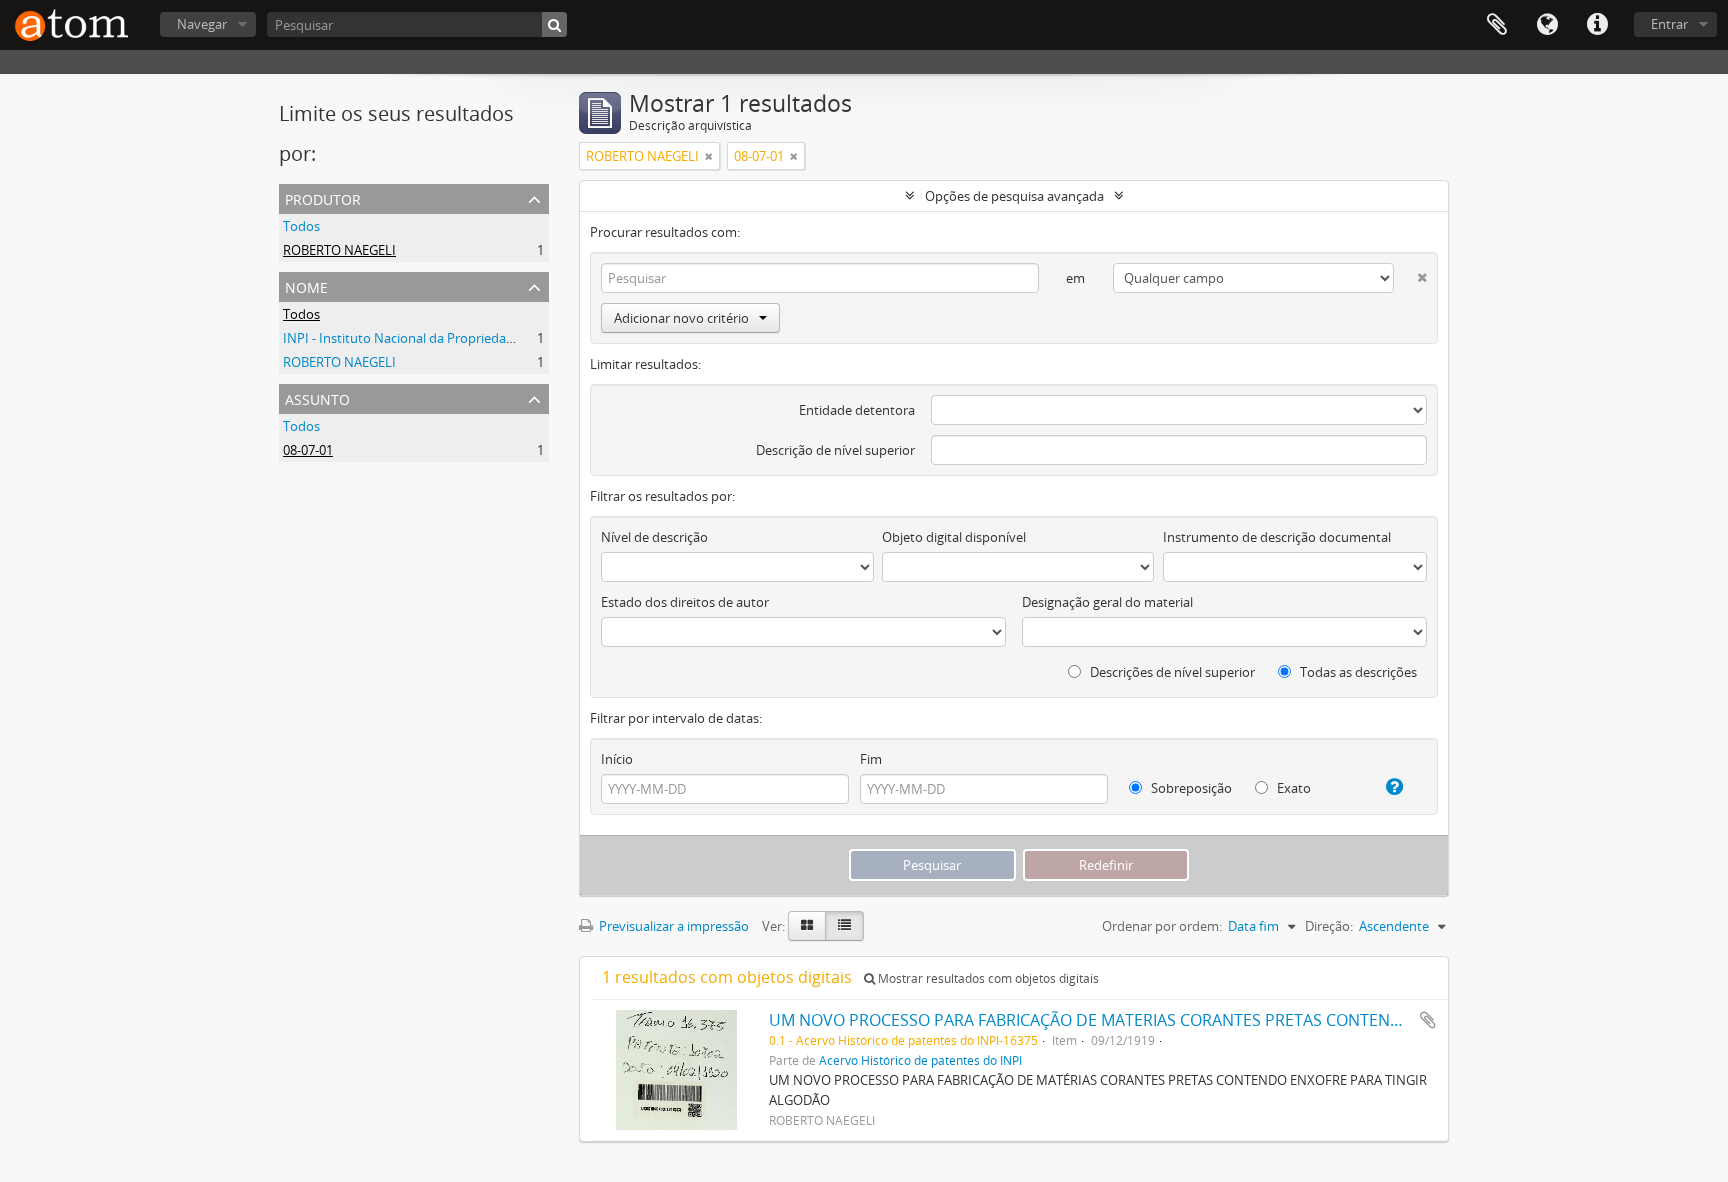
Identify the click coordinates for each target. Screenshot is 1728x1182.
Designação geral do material (1107, 602)
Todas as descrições (1357, 672)
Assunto (317, 397)
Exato (1292, 788)
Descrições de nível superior (1171, 672)
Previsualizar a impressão (672, 926)
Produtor (323, 197)
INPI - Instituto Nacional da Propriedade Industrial (432, 338)
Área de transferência (1497, 25)
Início (617, 759)
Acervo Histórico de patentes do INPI (920, 1060)
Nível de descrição (654, 537)
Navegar (202, 24)
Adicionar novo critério (681, 318)
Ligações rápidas (1597, 25)
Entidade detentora (857, 410)
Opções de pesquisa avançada (1014, 196)
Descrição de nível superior (835, 450)
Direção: (1329, 926)
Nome (306, 285)
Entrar (1669, 24)
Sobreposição (1190, 788)
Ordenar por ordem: (1162, 926)
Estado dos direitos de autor (685, 602)
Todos (301, 226)
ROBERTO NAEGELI (339, 250)
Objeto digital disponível (954, 537)
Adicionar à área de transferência (1428, 1020)
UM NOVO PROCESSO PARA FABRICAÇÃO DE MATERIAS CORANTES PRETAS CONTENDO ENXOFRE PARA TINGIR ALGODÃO (1217, 1020)
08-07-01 (308, 450)
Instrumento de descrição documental (1277, 537)
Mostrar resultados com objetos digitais (987, 978)
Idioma (1547, 25)
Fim (871, 759)
